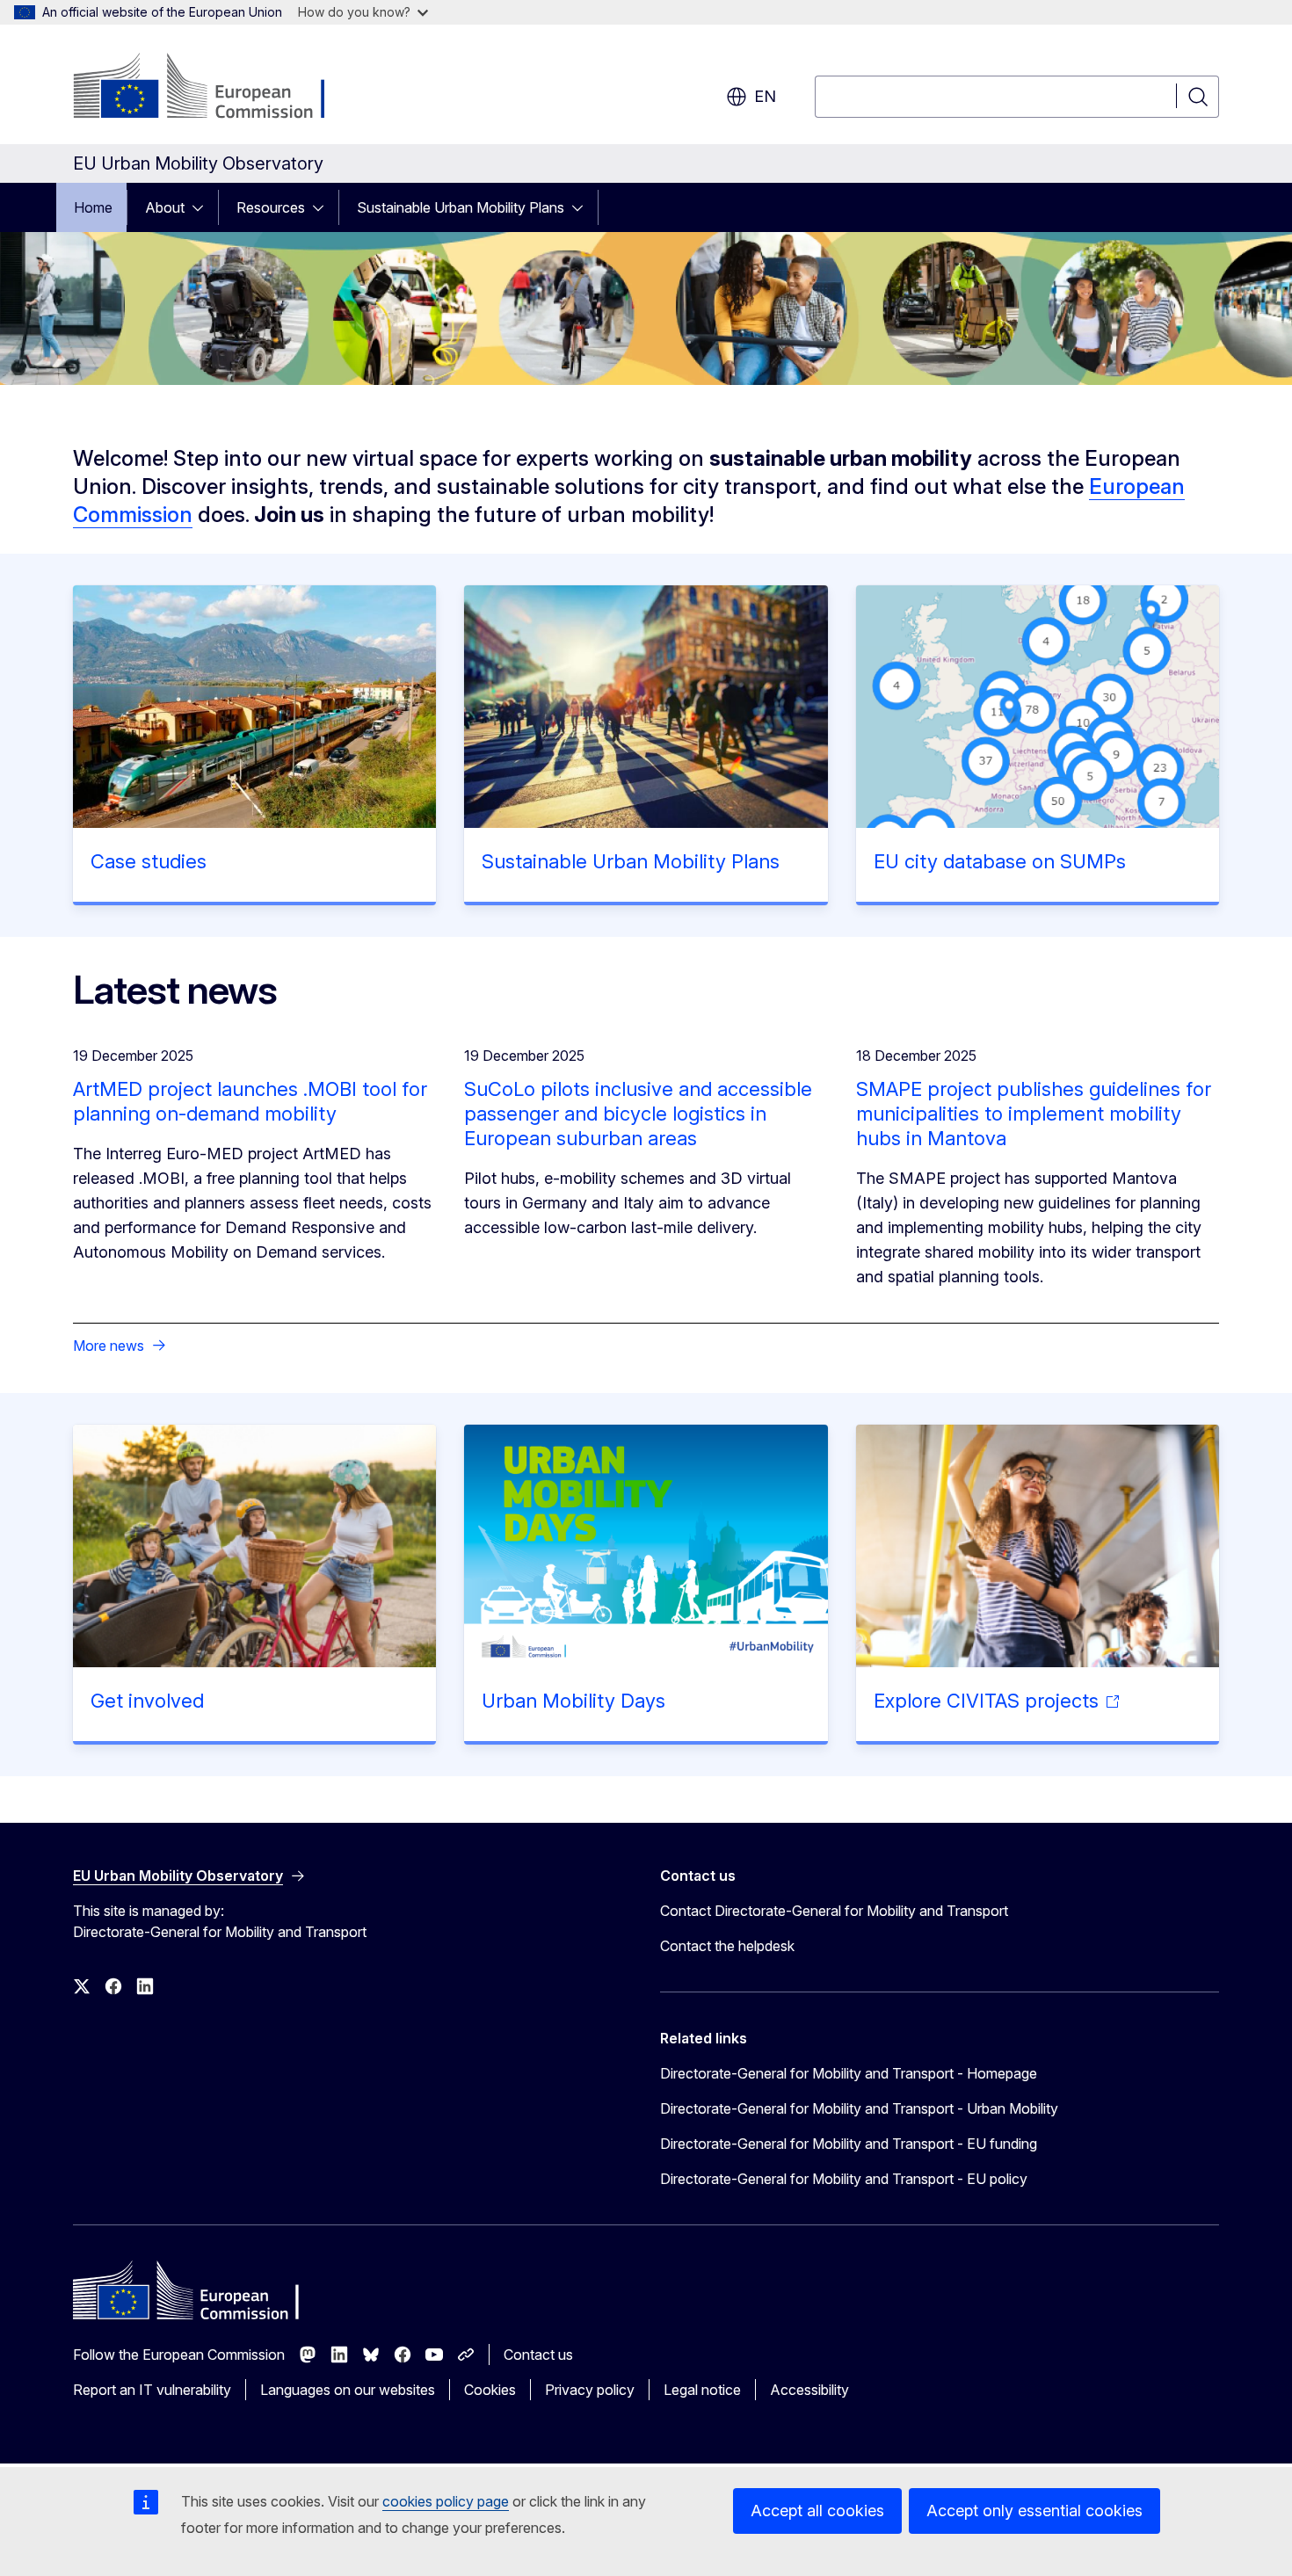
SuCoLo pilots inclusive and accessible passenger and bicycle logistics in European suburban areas (638, 1114)
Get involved (147, 1701)
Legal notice (702, 2390)
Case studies (149, 861)
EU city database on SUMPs (1000, 861)
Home (93, 207)
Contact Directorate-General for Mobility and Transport (834, 1911)
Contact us (538, 2355)
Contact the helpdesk (727, 1946)
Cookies (490, 2390)
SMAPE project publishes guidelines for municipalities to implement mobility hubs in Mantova (1034, 1114)
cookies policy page (446, 2501)
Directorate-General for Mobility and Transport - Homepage (849, 2073)
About (165, 207)
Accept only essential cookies (1034, 2511)
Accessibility (809, 2390)
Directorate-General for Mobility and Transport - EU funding (849, 2144)
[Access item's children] (203, 207)
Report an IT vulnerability (152, 2390)
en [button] (765, 96)
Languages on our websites (348, 2390)
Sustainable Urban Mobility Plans (461, 207)
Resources (271, 207)
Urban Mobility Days (573, 1701)
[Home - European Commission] (215, 88)
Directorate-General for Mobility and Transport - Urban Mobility (859, 2108)
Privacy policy (590, 2390)
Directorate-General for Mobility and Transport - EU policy (844, 2179)
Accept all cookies (817, 2511)
